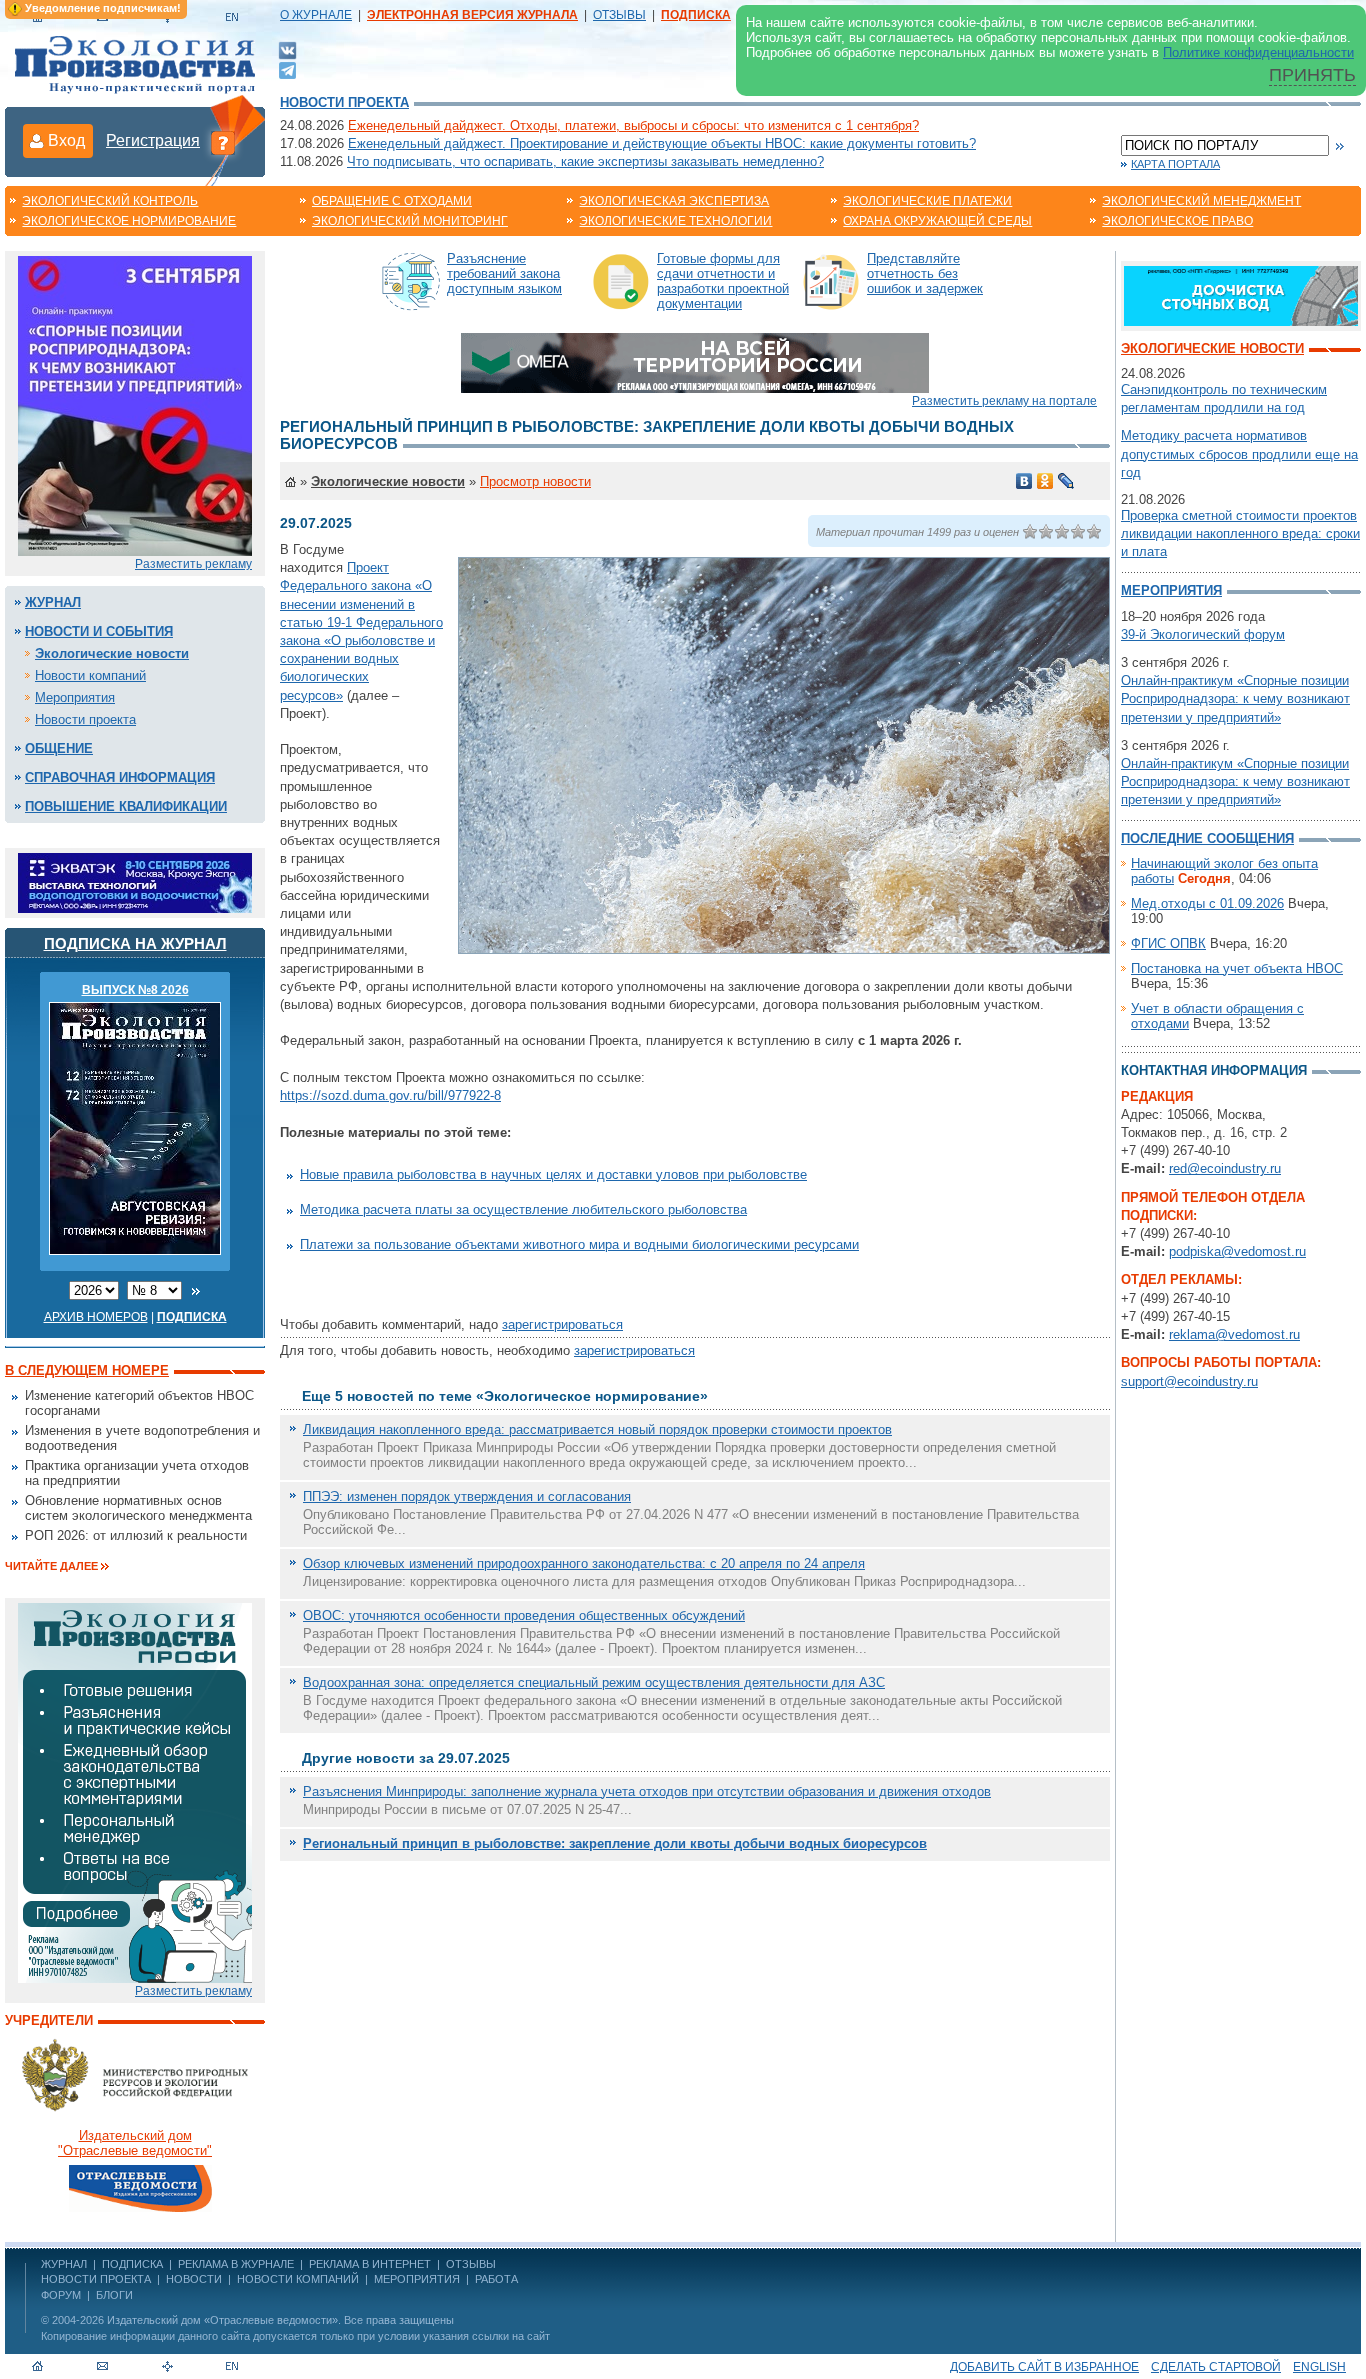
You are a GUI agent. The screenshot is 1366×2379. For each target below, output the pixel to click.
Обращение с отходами (392, 201)
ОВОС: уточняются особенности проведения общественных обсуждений (524, 1615)
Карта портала (1175, 164)
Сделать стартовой (1216, 2367)
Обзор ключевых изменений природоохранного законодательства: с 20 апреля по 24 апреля (584, 1563)
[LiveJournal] (1066, 481)
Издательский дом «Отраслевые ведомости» (222, 2320)
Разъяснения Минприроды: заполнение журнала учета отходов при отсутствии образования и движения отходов (647, 1791)
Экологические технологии (675, 221)
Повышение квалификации (126, 806)
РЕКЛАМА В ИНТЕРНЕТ (370, 2264)
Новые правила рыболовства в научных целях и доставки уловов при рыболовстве (553, 1174)
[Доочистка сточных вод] (1241, 294)
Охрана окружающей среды (937, 221)
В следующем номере (87, 1370)
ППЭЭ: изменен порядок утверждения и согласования (467, 1496)
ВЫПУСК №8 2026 (135, 990)
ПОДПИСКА (132, 2264)
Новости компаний (90, 675)
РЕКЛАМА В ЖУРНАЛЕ (236, 2264)
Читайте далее (51, 1566)
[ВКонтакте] (287, 49)
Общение (59, 748)
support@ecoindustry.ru (1189, 1381)
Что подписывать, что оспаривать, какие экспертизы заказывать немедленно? (585, 161)
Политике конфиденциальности (1258, 52)
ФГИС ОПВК (1168, 943)
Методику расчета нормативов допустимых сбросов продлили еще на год (1239, 453)
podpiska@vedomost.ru (1237, 1251)
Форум (61, 2295)
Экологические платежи (927, 201)
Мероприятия (75, 697)
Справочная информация (120, 777)
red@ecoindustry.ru (1225, 1168)
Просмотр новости (535, 481)
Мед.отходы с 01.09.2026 (1207, 903)
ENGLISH (1319, 2367)
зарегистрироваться (562, 1324)
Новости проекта (344, 102)
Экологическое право (1177, 221)
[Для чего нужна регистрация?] (223, 142)
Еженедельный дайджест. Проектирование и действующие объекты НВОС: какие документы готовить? (662, 143)
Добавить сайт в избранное (1044, 2367)
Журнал (53, 602)
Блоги (114, 2295)
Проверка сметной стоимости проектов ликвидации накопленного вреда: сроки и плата (1240, 533)
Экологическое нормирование (129, 221)
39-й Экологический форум (1203, 634)
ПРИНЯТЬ (1312, 75)
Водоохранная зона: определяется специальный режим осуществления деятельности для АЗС (594, 1682)
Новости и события (99, 631)
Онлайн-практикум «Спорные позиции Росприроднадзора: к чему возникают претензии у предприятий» (1235, 698)
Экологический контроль (110, 201)
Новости (194, 2279)
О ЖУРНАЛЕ (316, 15)
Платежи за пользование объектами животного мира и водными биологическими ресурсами (579, 1244)
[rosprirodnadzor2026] (135, 404)
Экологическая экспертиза (674, 201)
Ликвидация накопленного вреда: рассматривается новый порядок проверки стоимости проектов (597, 1429)
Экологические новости (112, 653)
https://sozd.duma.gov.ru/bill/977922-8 (390, 1095)
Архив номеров (96, 1317)
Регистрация (153, 140)
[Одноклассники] (1045, 481)
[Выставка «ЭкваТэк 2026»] (135, 881)
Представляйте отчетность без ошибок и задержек (925, 273)
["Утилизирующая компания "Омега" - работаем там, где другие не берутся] (695, 361)
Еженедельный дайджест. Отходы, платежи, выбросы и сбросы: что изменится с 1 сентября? (633, 125)
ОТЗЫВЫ (619, 15)
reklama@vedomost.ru (1234, 1334)
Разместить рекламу (193, 564)
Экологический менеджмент (1201, 201)
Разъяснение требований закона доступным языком (504, 273)
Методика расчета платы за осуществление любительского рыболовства (523, 1209)
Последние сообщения (1207, 838)
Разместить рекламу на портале (1004, 401)
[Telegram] (287, 68)
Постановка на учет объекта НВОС (1237, 968)
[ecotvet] (135, 1791)
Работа (496, 2279)
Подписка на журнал (135, 943)
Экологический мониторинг (410, 221)
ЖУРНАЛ (64, 2264)
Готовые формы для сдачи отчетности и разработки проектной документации (723, 281)
